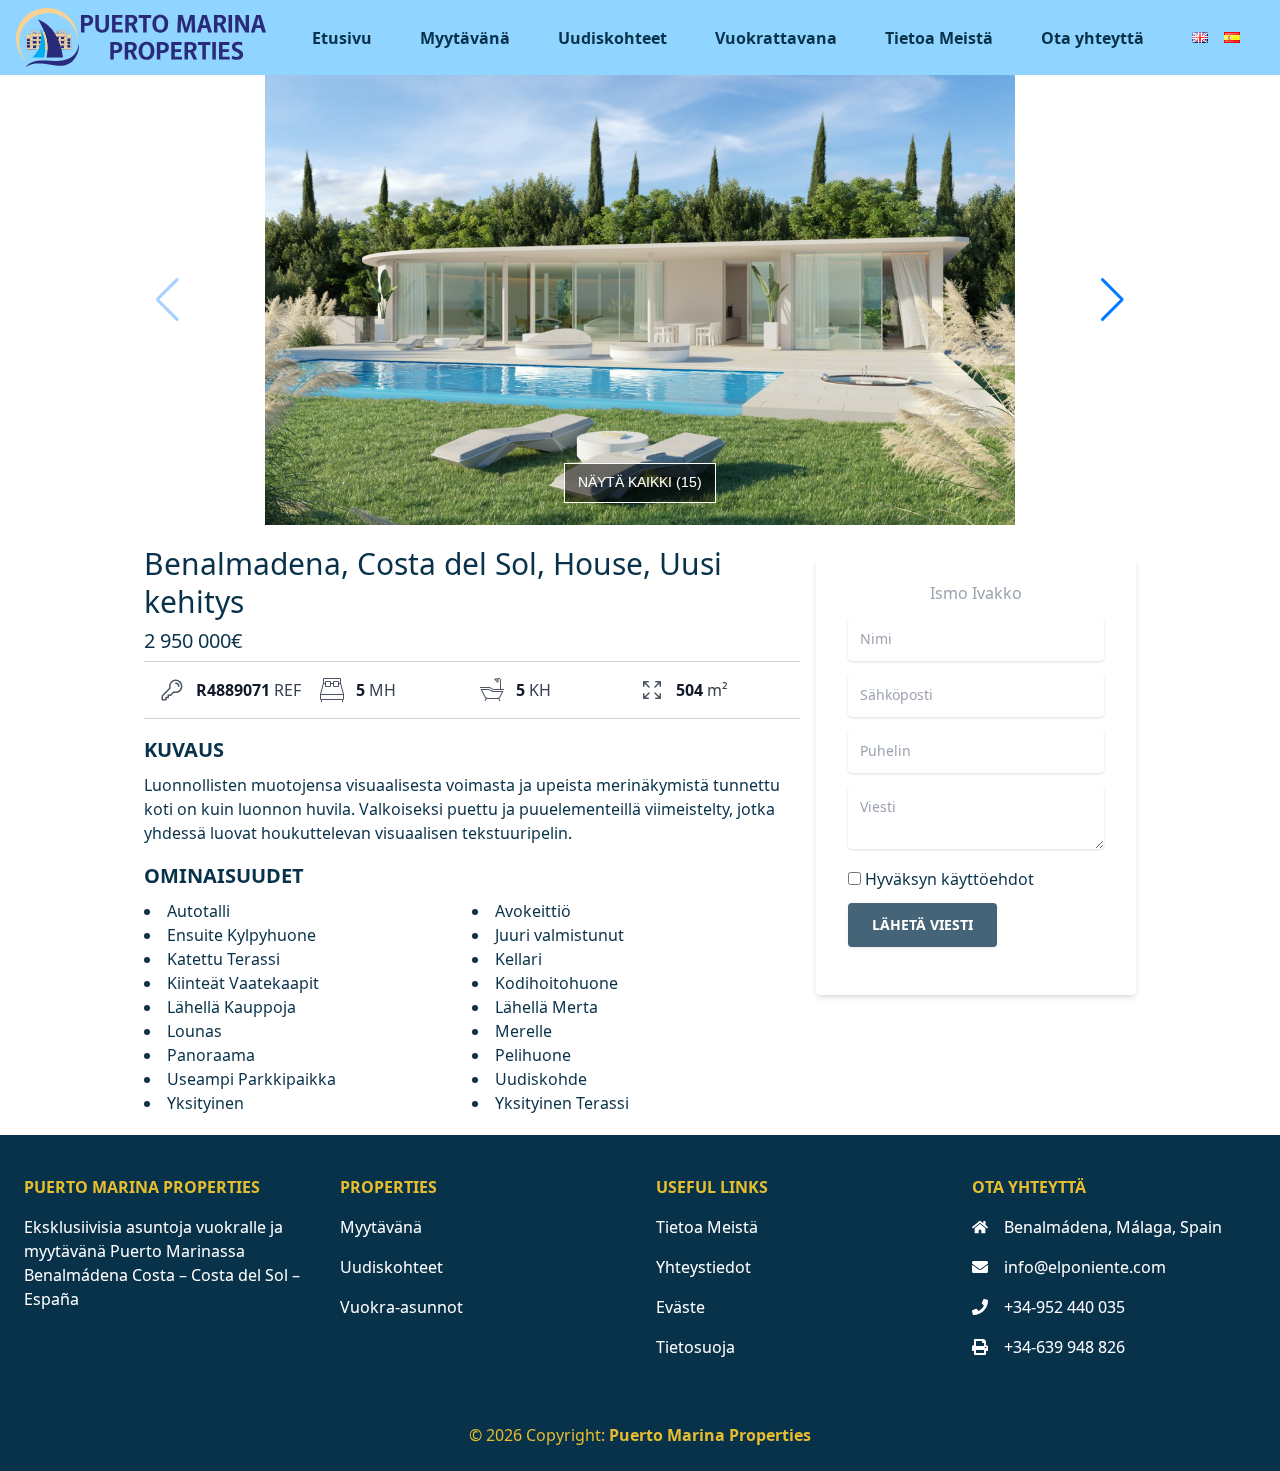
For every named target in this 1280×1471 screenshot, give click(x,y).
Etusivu (342, 38)
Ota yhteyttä (1092, 38)
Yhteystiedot (703, 1267)
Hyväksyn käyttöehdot (949, 879)
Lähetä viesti (922, 924)
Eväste (680, 1307)
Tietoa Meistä (939, 38)
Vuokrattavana (776, 38)
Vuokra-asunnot (401, 1307)
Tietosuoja (695, 1347)
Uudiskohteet (612, 38)
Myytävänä (465, 38)
